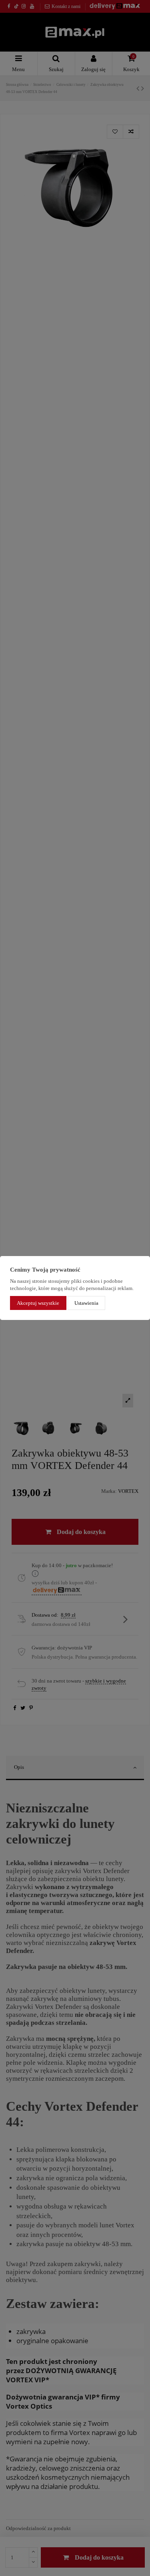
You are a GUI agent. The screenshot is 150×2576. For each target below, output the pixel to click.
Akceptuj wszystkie (38, 1303)
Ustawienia (86, 1303)
